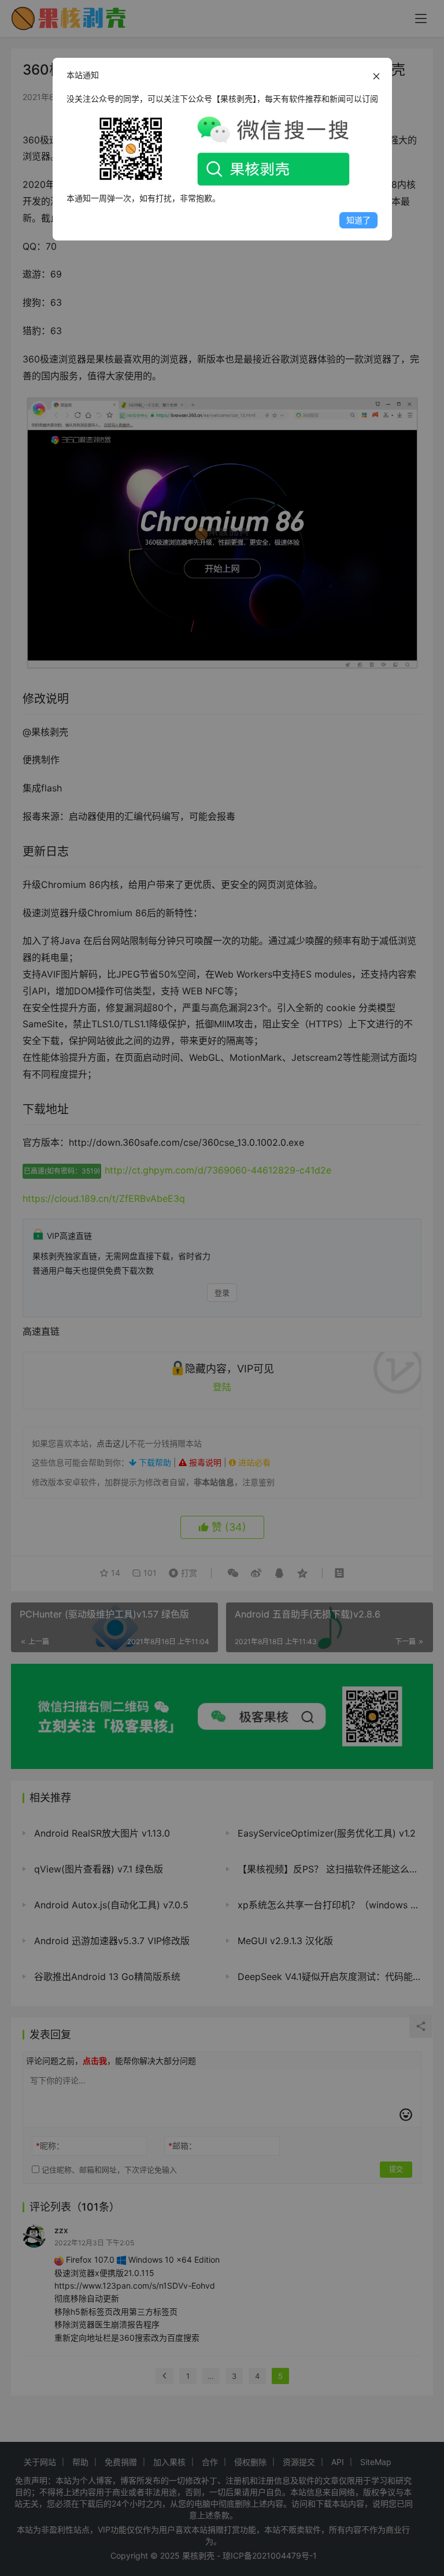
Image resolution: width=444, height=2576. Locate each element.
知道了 (358, 220)
